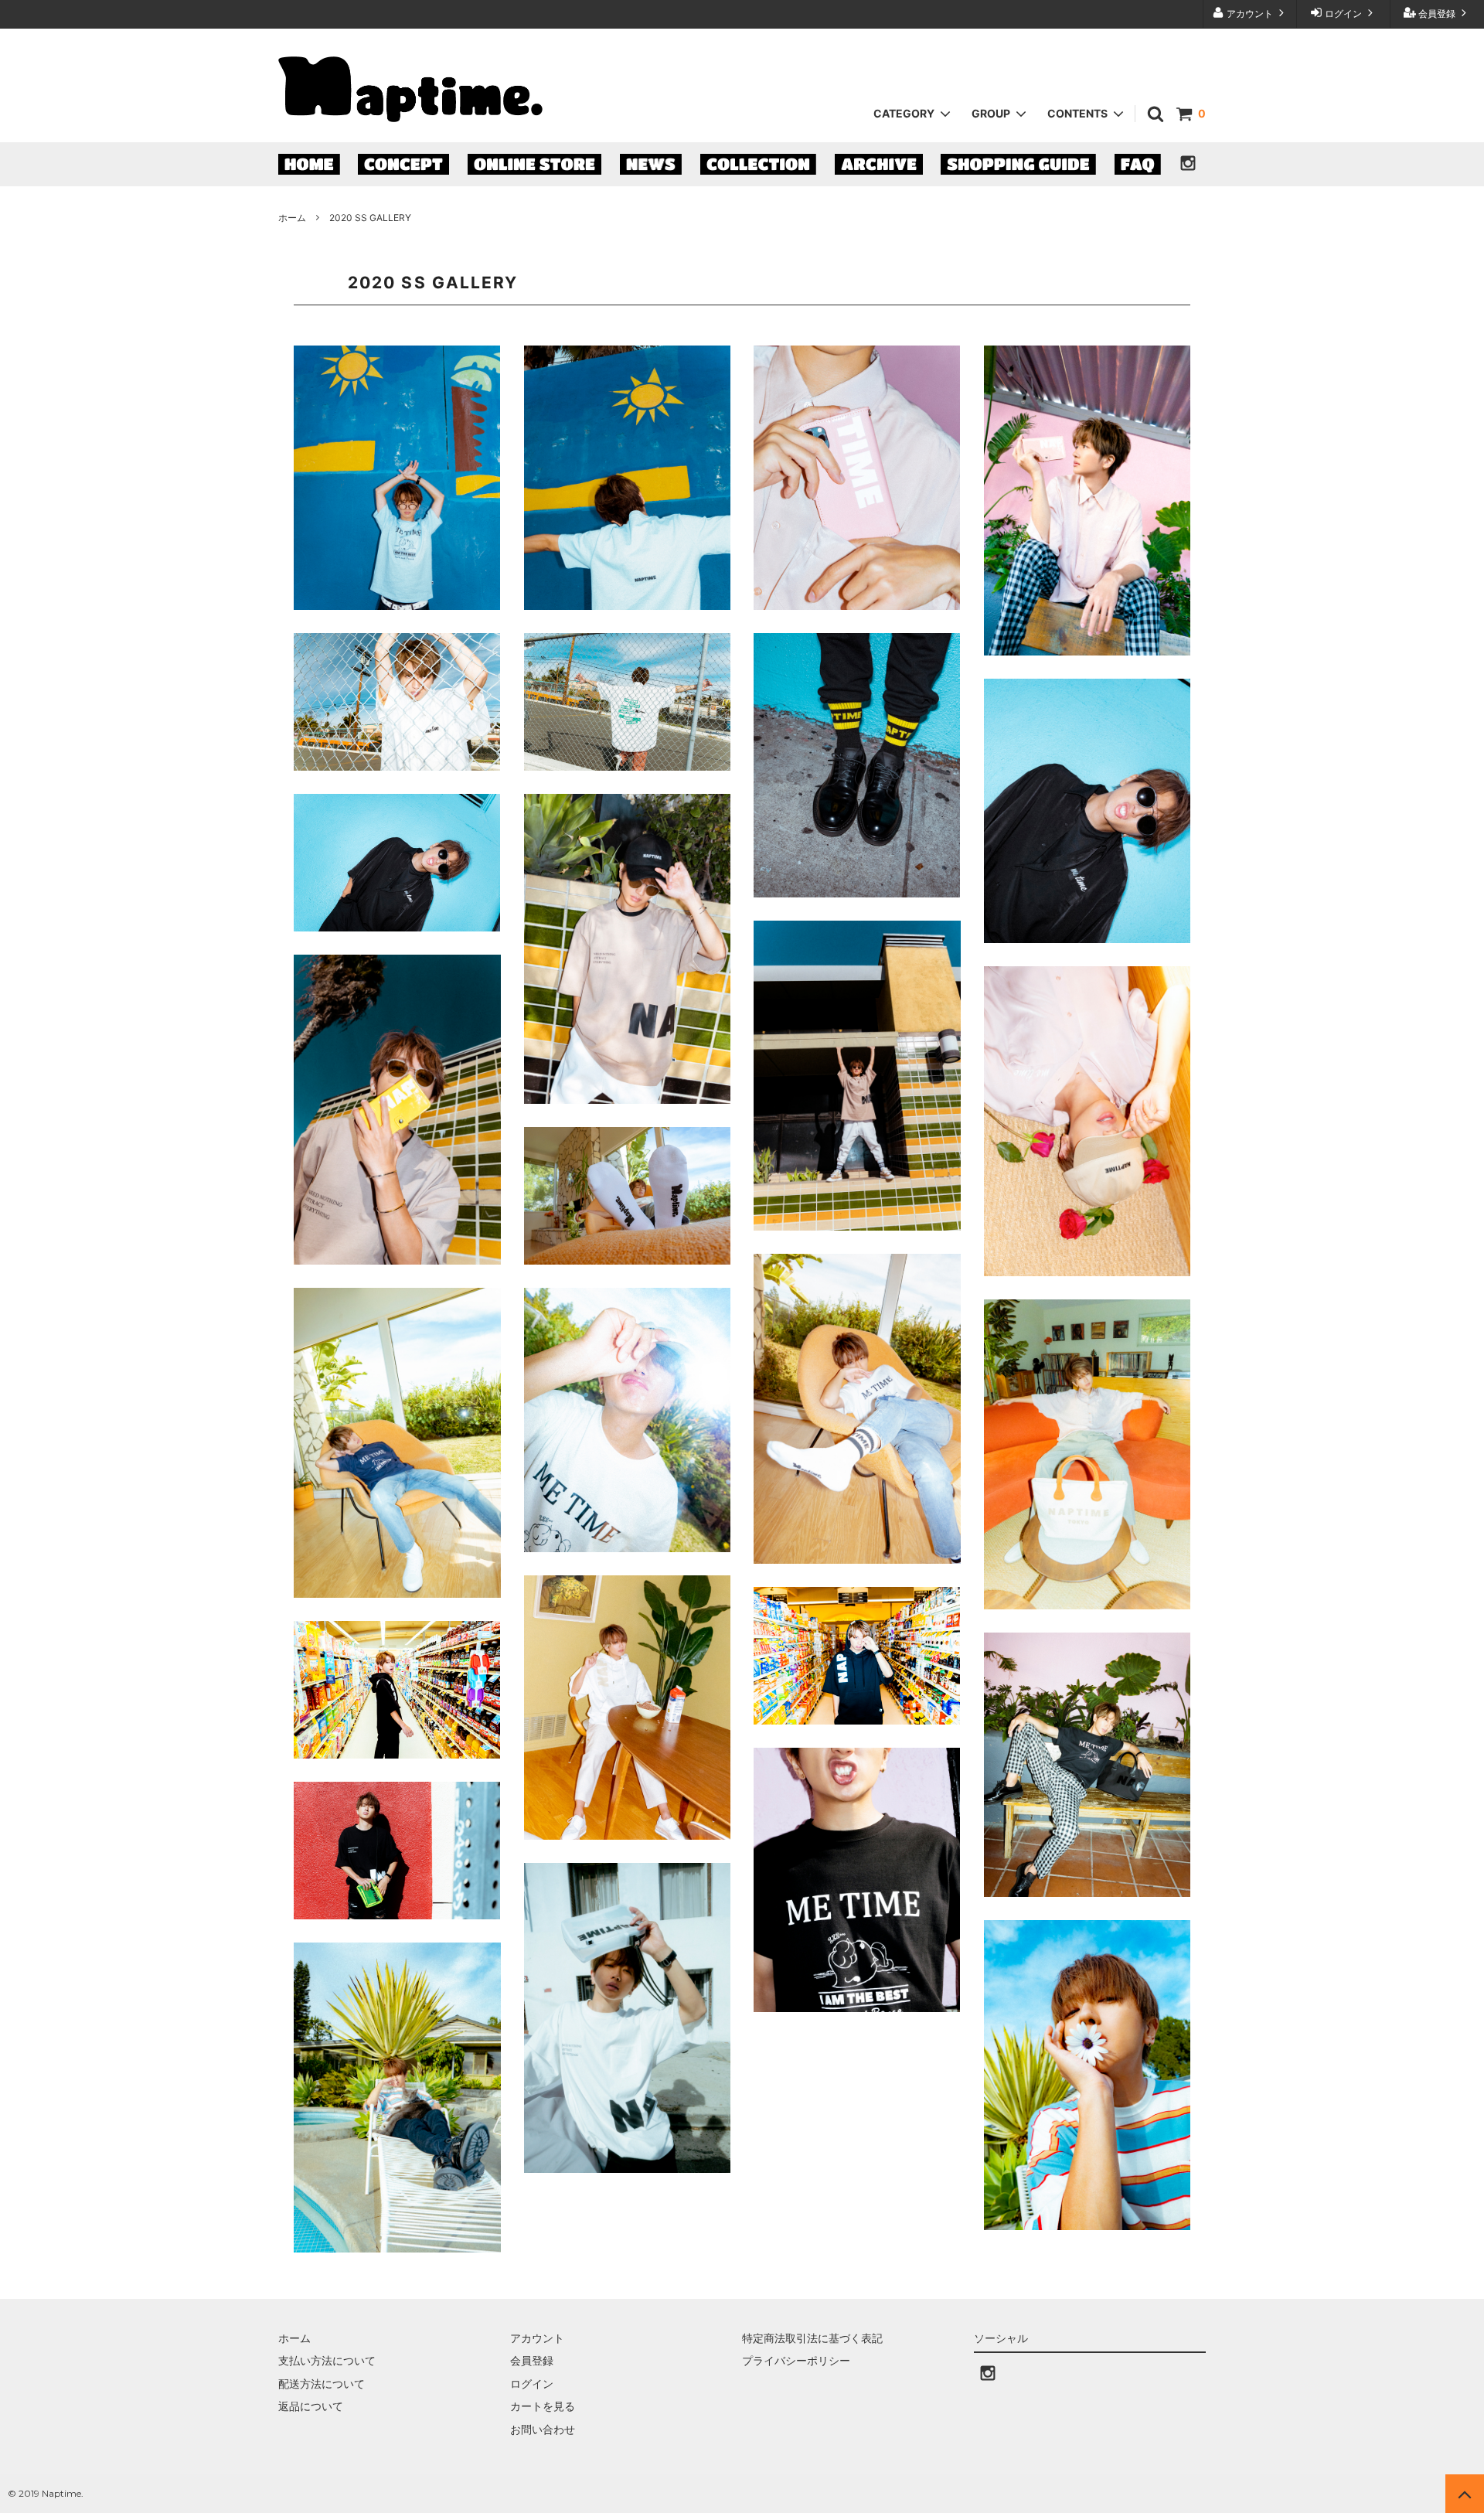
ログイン (1343, 14)
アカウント (1250, 14)
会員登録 (1437, 14)
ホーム (292, 218)
